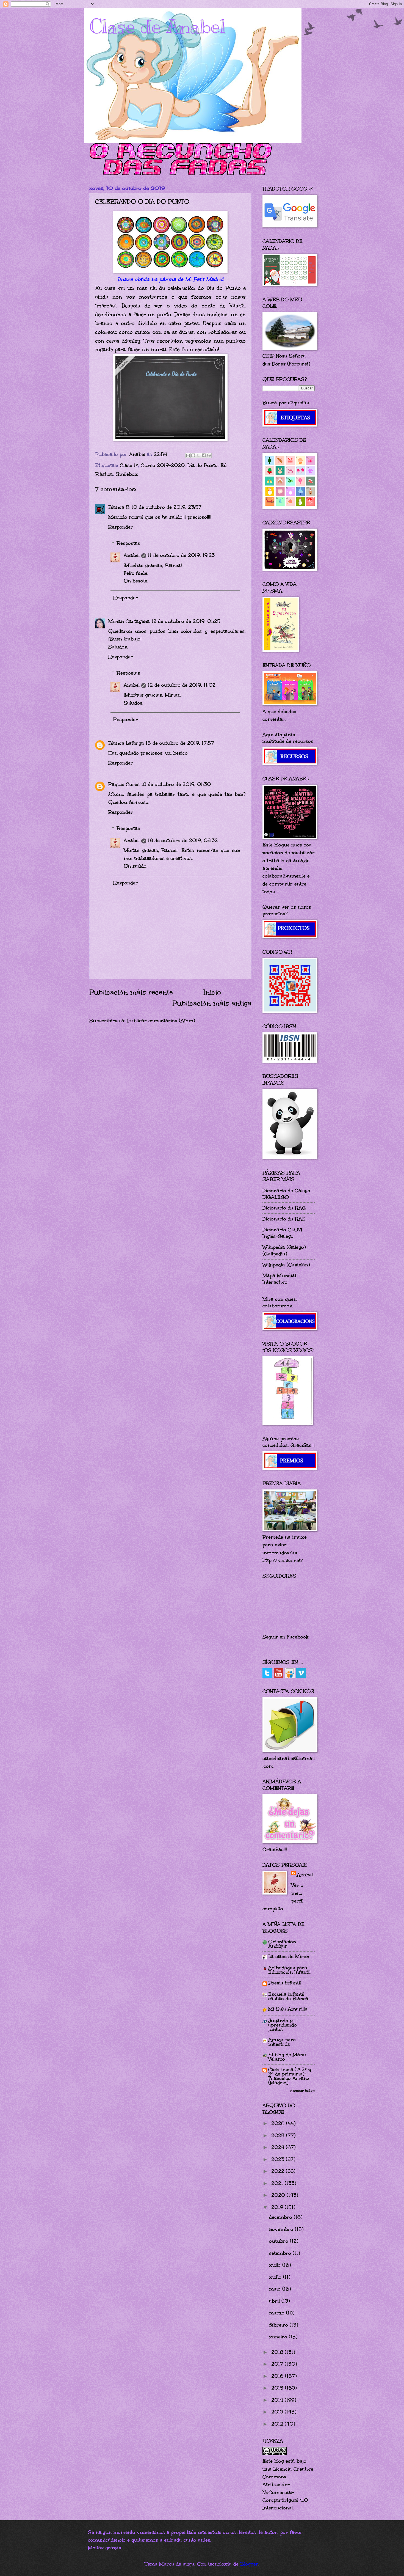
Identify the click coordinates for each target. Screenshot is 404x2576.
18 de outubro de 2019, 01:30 (176, 784)
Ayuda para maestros (282, 2042)
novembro (282, 2229)
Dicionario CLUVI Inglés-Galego (282, 1233)
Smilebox (127, 474)
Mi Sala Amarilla (288, 2009)
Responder (121, 527)
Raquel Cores (124, 784)
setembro (281, 2253)
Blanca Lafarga (126, 743)
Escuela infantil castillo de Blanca (288, 1996)
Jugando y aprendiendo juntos (283, 2025)
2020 (279, 2195)
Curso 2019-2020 (163, 465)
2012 (278, 2424)
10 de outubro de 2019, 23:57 (166, 507)
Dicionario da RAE (284, 1219)
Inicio (212, 992)
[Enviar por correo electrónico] (188, 455)
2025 (279, 2135)
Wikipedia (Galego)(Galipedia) (284, 1250)
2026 (279, 2123)
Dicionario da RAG (284, 1208)
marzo (278, 2313)
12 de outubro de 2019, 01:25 (186, 621)
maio (276, 2289)
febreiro (279, 2325)
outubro (280, 2241)
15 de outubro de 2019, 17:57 (180, 743)
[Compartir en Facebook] (204, 455)
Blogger (249, 2564)
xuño (276, 2277)
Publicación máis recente (131, 992)
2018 (278, 2352)
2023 (279, 2159)
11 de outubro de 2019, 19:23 (181, 555)
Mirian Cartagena (129, 621)
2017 (278, 2364)
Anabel (132, 555)
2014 (278, 2400)
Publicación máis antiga (212, 1003)
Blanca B (119, 507)
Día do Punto (203, 465)
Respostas (128, 543)
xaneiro (279, 2337)
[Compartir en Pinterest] (209, 455)
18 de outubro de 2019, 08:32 (183, 840)
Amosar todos (302, 2091)
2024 (279, 2147)
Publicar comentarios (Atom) (161, 1021)
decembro (281, 2217)
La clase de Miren (289, 1956)
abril (275, 2301)
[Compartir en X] (198, 455)
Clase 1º (129, 465)
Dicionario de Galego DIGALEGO (286, 1194)
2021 (278, 2183)
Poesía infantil (285, 1983)
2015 (278, 2388)
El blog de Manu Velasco (287, 2057)
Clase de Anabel (157, 27)
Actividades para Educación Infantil (289, 1970)
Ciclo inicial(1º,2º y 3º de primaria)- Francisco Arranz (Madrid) (290, 2076)
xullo (276, 2265)
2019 (278, 2207)
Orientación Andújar (282, 1944)
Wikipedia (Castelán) (286, 1265)
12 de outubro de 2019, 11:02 (182, 685)
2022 (279, 2171)
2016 (278, 2376)
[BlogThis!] (193, 455)
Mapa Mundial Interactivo (279, 1279)
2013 (278, 2412)
